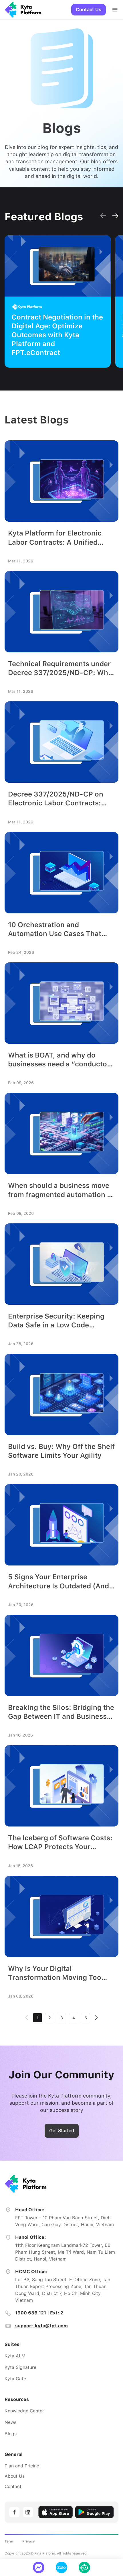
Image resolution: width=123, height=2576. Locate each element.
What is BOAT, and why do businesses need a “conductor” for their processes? (61, 1060)
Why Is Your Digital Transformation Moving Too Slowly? (55, 1973)
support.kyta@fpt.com (41, 2326)
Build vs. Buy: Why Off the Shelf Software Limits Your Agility (61, 1451)
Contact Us (89, 10)
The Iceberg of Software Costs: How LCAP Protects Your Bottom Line (60, 1842)
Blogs (11, 2434)
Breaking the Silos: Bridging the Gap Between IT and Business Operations (61, 1712)
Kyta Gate (15, 2379)
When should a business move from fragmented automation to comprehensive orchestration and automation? (61, 1190)
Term (9, 2541)
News (10, 2422)
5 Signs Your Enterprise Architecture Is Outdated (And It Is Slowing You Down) (58, 1581)
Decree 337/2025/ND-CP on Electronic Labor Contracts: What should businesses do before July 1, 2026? (56, 799)
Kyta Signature (20, 2367)
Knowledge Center (24, 2411)
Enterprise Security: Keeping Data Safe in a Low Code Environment (56, 1321)
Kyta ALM (15, 2356)
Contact (13, 2486)
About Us (15, 2476)
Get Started (62, 2131)
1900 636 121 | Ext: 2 (39, 2313)
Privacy (29, 2541)
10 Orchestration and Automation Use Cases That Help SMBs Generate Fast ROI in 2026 (61, 929)
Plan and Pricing (22, 2466)
